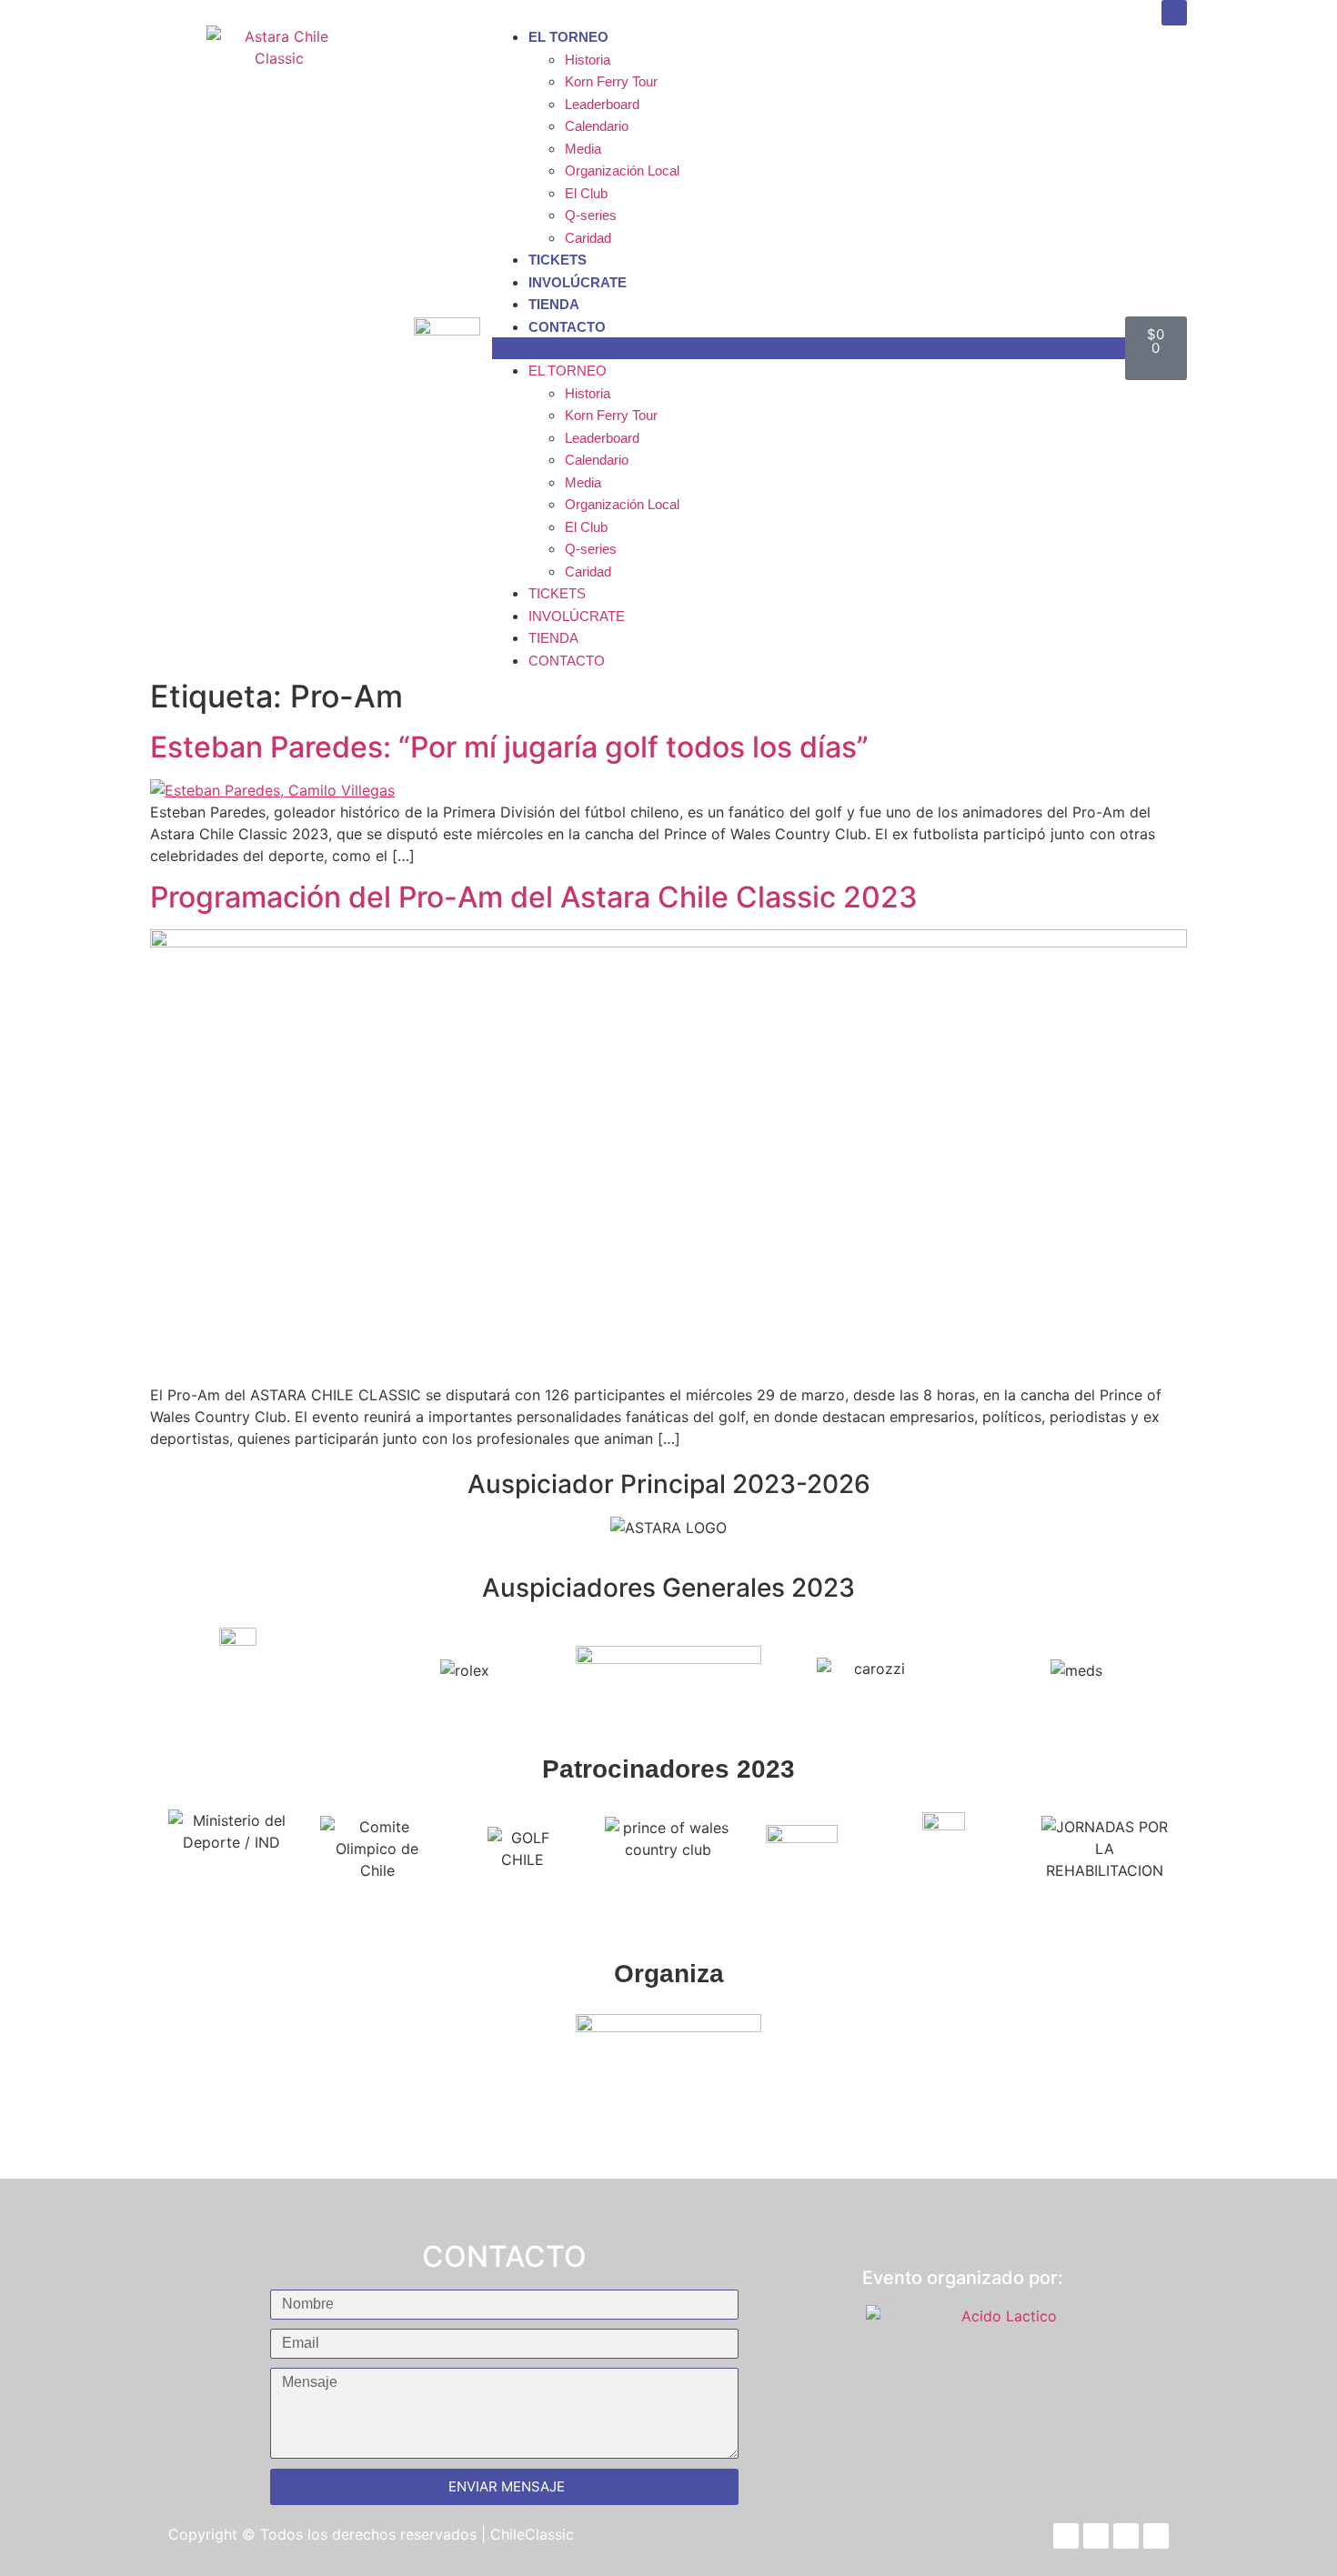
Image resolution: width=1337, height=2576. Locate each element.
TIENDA (554, 304)
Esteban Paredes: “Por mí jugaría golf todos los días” (509, 747)
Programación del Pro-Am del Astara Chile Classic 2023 (534, 897)
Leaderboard (602, 104)
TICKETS (558, 260)
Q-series (591, 215)
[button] (808, 348)
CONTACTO (567, 327)
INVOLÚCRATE (578, 282)
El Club (586, 193)
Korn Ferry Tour (611, 81)
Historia (588, 60)
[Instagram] (1174, 13)
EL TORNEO (568, 37)
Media (583, 149)
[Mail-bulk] (1156, 2536)
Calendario (597, 126)
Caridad (588, 238)
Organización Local (622, 170)
